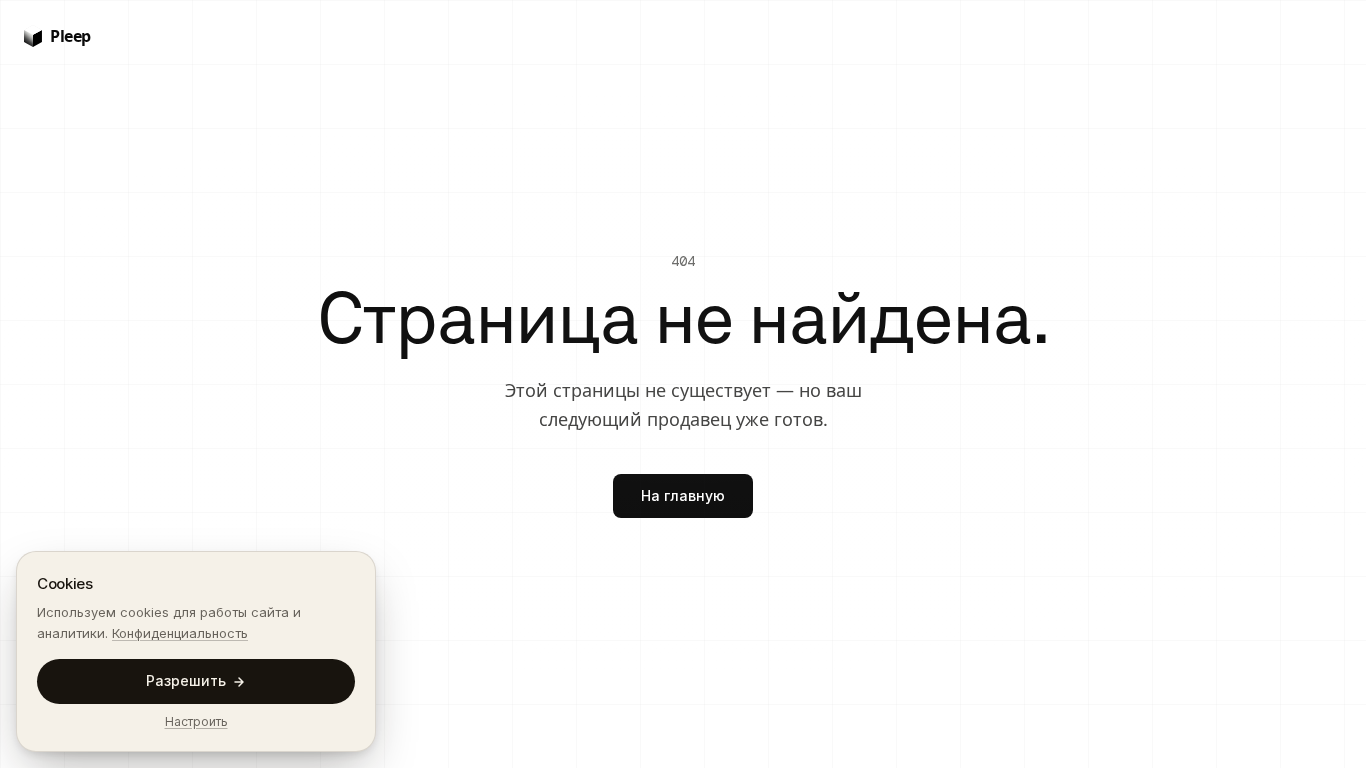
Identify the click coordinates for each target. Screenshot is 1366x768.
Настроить (196, 721)
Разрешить (186, 680)
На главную (683, 495)
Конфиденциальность (180, 633)
